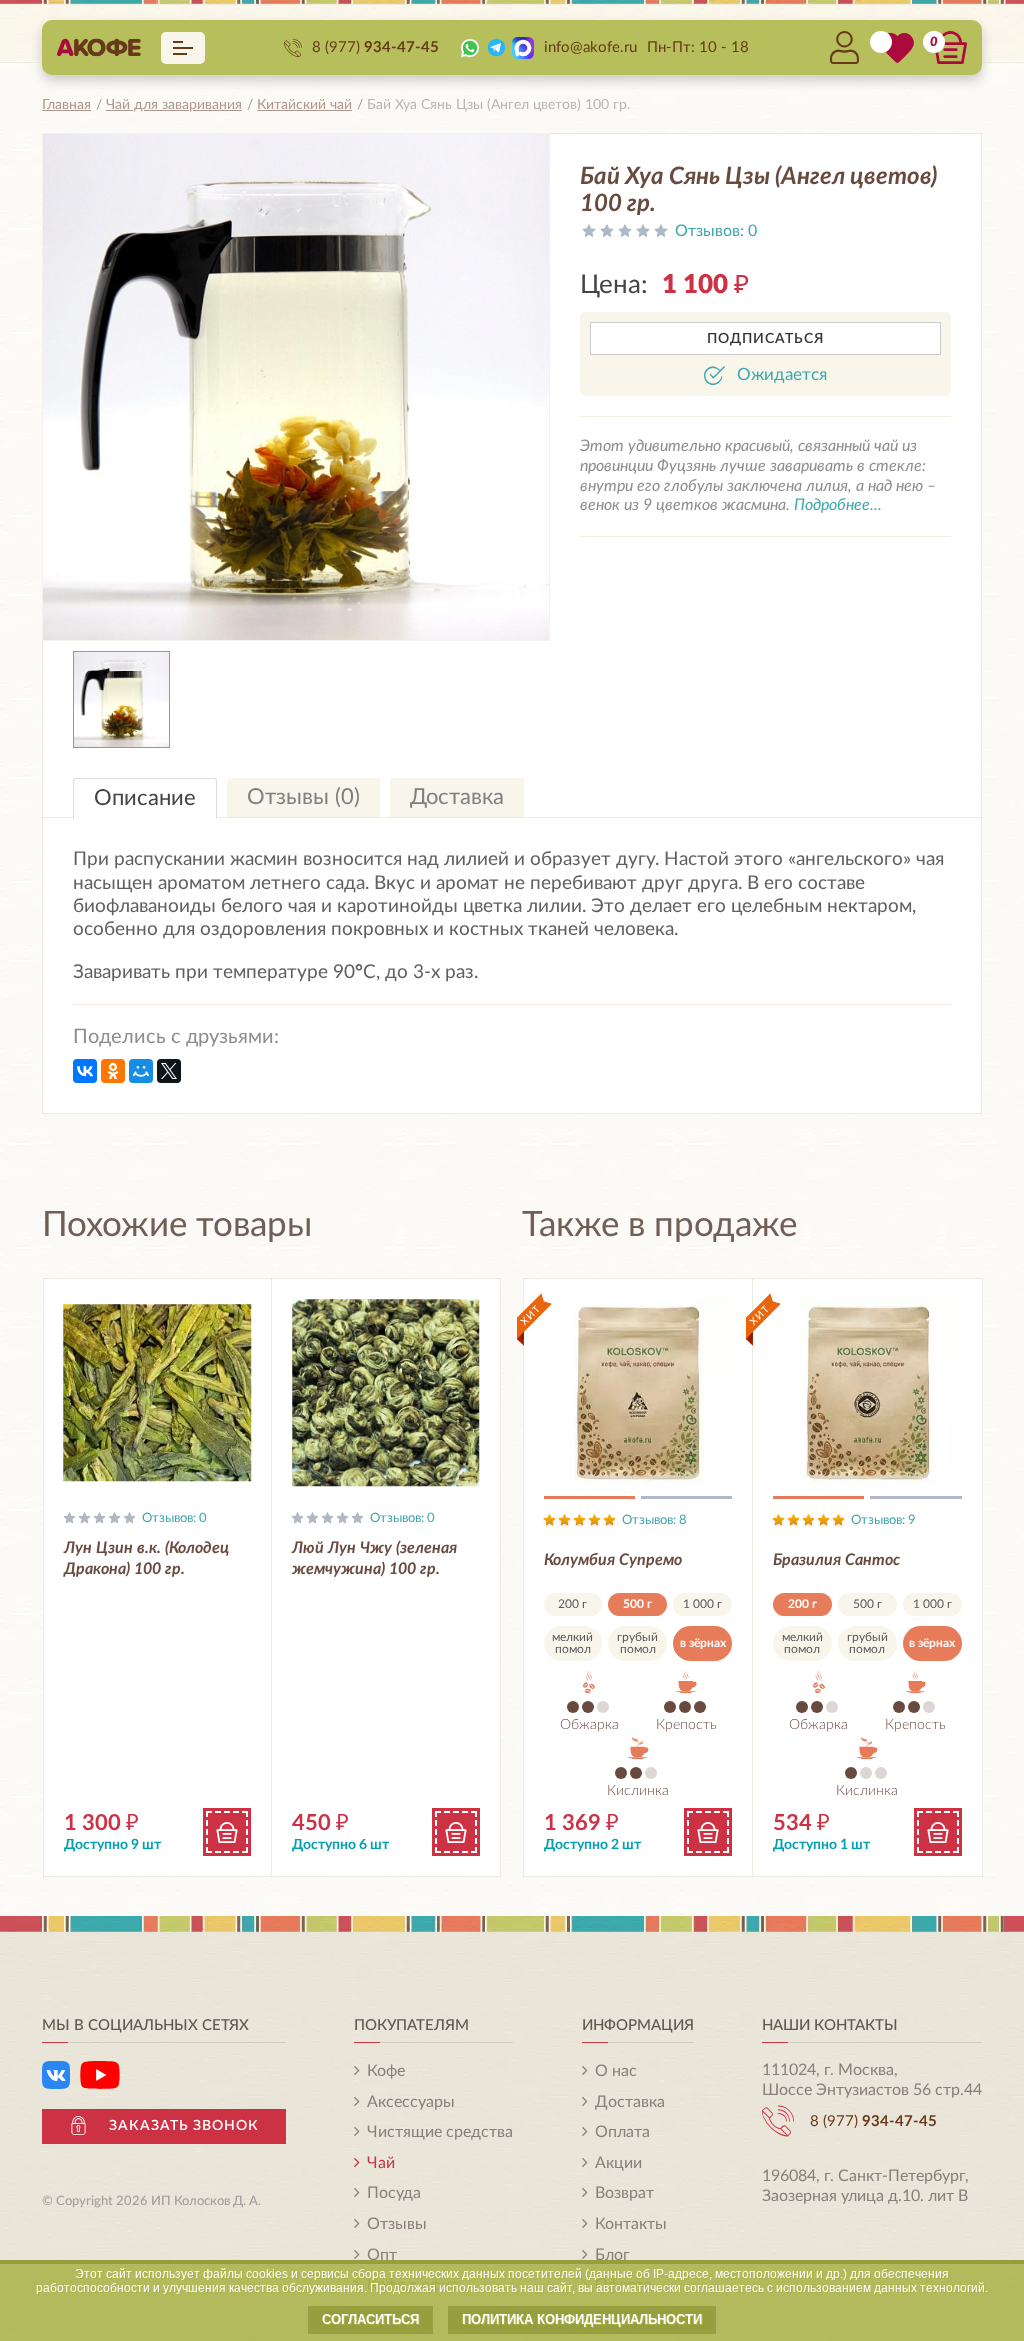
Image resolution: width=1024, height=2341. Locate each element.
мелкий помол (572, 1643)
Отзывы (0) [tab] (303, 797)
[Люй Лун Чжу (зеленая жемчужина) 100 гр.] (386, 1393)
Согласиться (370, 2319)
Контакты (631, 2224)
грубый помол (637, 1643)
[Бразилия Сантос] (867, 1393)
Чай (381, 2163)
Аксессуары (411, 2102)
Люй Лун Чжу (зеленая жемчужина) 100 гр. (374, 1558)
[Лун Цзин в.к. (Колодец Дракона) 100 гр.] (158, 1393)
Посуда (394, 2193)
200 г (572, 1604)
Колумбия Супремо (613, 1560)
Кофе (386, 2071)
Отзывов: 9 (883, 1520)
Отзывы (397, 2224)
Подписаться (765, 339)
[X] (169, 1071)
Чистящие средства (440, 2132)
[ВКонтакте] (85, 1071)
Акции (618, 2163)
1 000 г (702, 1604)
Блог (612, 2255)
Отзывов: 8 (654, 1520)
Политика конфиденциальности (582, 2319)
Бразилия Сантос (836, 1560)
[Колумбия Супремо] (638, 1393)
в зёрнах (703, 1643)
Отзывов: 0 (174, 1518)
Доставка (630, 2102)
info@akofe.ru (590, 47)
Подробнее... (838, 505)
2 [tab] (686, 1501)
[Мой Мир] (141, 1071)
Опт (382, 2255)
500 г (637, 1604)
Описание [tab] (145, 798)
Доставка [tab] (457, 797)
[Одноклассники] (113, 1071)
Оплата (622, 2132)
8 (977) (375, 47)
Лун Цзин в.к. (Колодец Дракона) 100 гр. (146, 1558)
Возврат (624, 2193)
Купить (227, 1832)
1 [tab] (589, 1501)
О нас (616, 2071)
